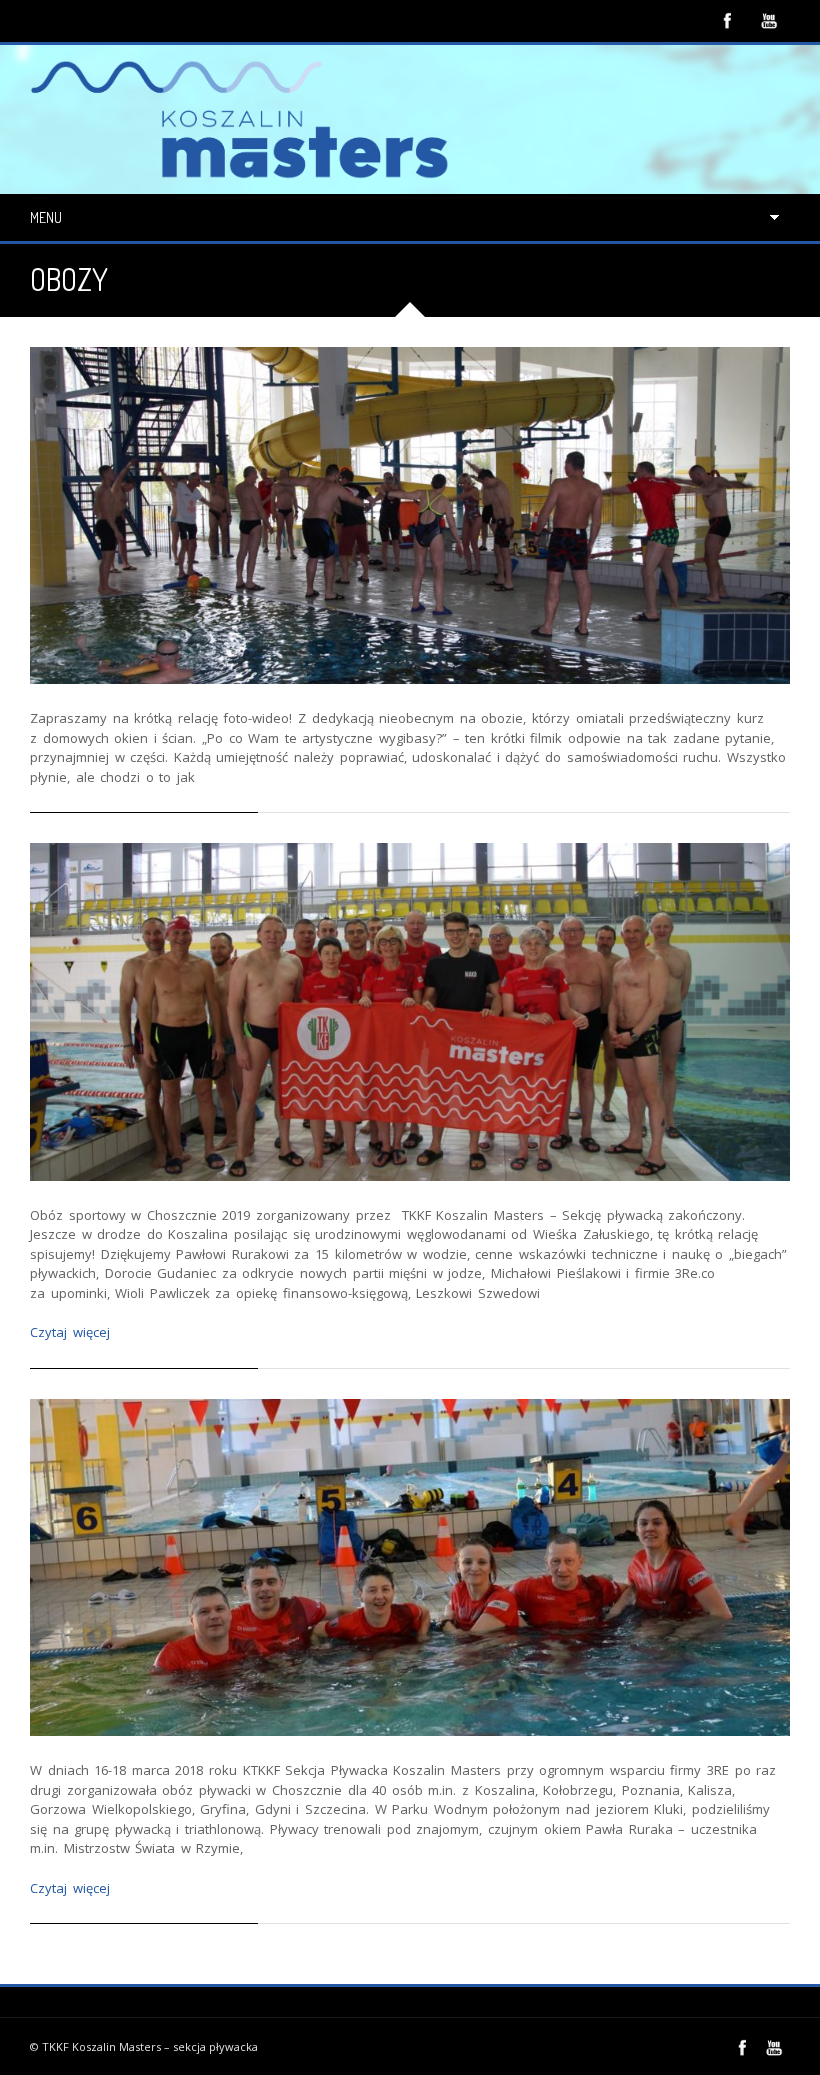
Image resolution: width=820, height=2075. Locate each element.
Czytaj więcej (70, 1332)
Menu (46, 217)
